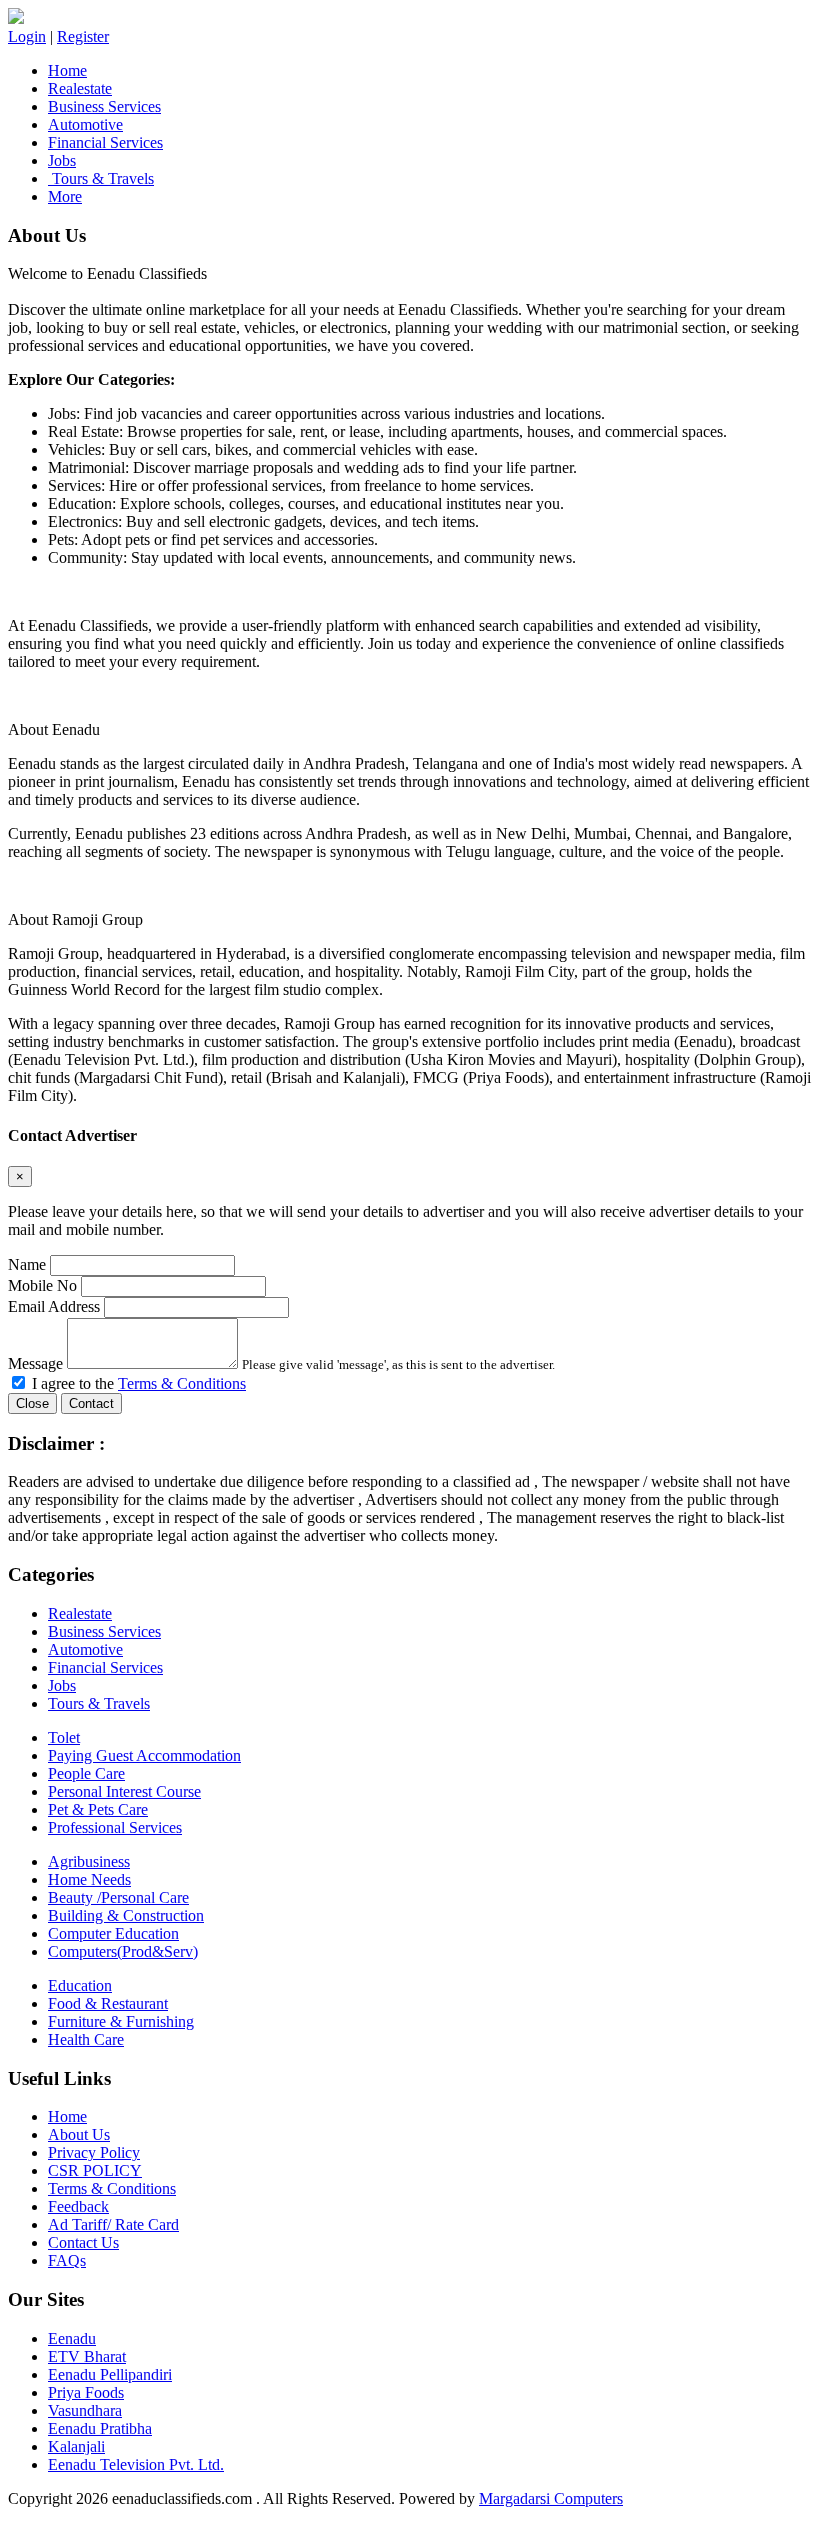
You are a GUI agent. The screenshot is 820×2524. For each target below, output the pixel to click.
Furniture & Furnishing (121, 2021)
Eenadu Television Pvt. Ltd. (136, 2464)
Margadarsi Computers (551, 2498)
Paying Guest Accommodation (144, 1755)
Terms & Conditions (182, 1383)
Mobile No (42, 1285)
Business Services (104, 106)
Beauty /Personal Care (118, 1897)
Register (83, 36)
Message (35, 1363)
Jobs (62, 160)
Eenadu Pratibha (100, 2428)
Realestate (80, 88)
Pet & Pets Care (98, 1809)
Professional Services (115, 1827)
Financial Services (105, 142)
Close (32, 1403)
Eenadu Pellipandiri (110, 2374)
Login (27, 36)
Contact (91, 1403)
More (65, 196)
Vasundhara (85, 2410)
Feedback (78, 2206)
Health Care (86, 2039)
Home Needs (89, 1879)
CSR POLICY (95, 2170)
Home (67, 70)
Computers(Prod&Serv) (123, 1951)
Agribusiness (89, 1861)
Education (80, 1985)
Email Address (54, 1306)
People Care (86, 1773)
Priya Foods (86, 2392)
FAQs (67, 2260)
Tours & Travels (101, 178)
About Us (79, 2134)
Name (27, 1264)
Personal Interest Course (124, 1791)
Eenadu (72, 2338)
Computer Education (113, 1933)
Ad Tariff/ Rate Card (113, 2224)
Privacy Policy (94, 2152)
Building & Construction (126, 1915)
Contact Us (83, 2242)
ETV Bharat (87, 2356)
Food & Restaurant (108, 2003)
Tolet (64, 1737)
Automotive (85, 124)
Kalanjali (76, 2446)
